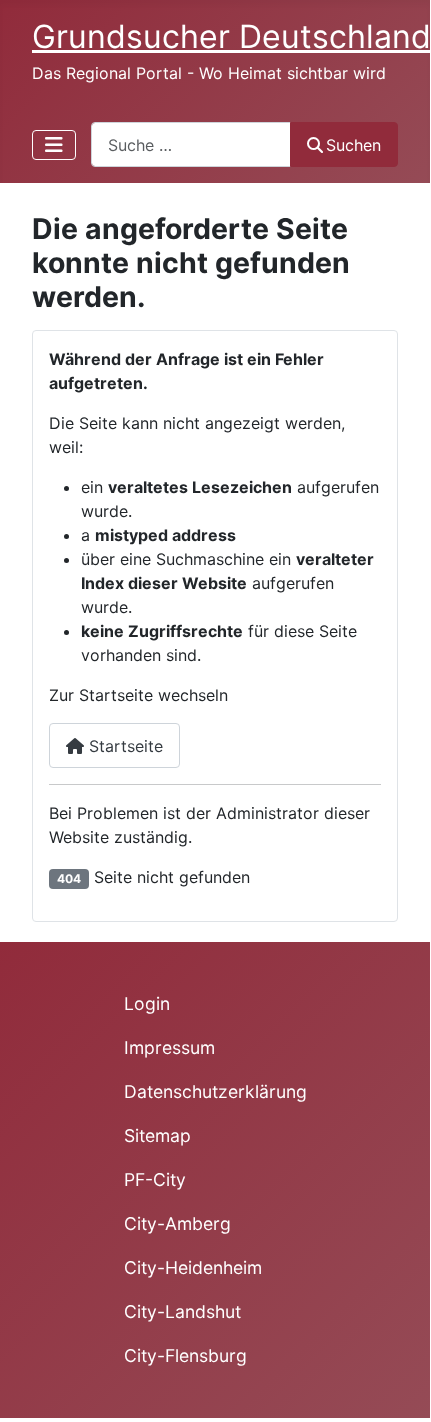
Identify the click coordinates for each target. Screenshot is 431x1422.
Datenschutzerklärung (215, 1091)
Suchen (353, 145)
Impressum (169, 1047)
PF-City (155, 1179)
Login (147, 1003)
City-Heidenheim (193, 1267)
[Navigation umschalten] (54, 145)
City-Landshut (182, 1311)
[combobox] (191, 144)
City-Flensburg (185, 1355)
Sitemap (157, 1135)
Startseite (123, 746)
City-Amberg (177, 1223)
